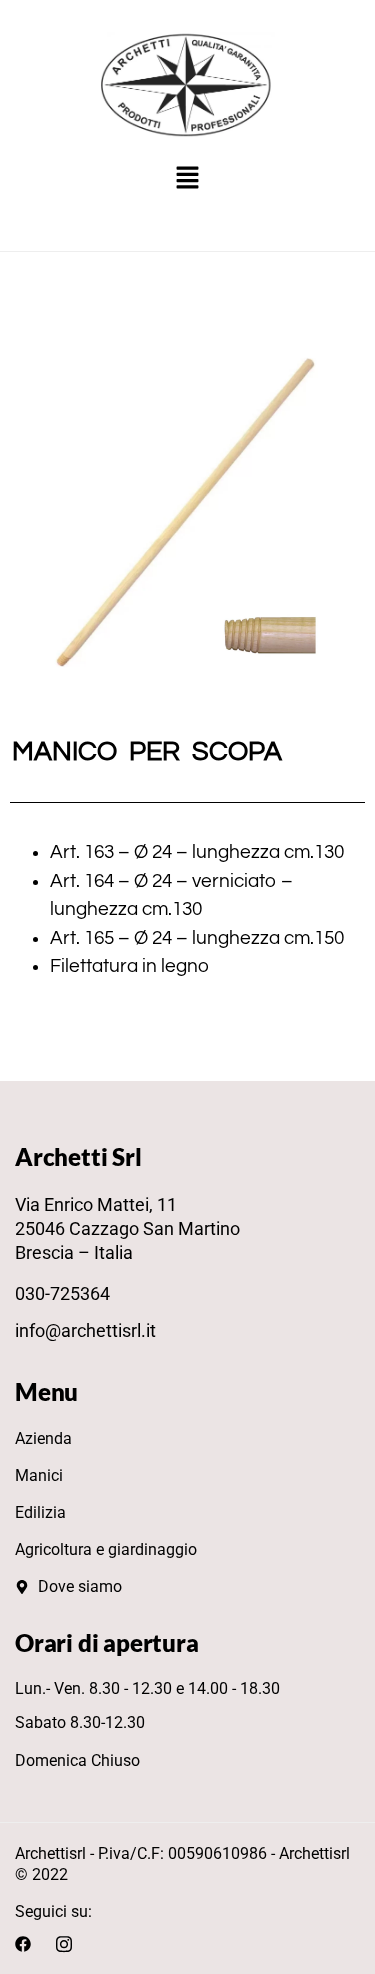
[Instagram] (64, 1942)
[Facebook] (23, 1942)
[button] (187, 178)
